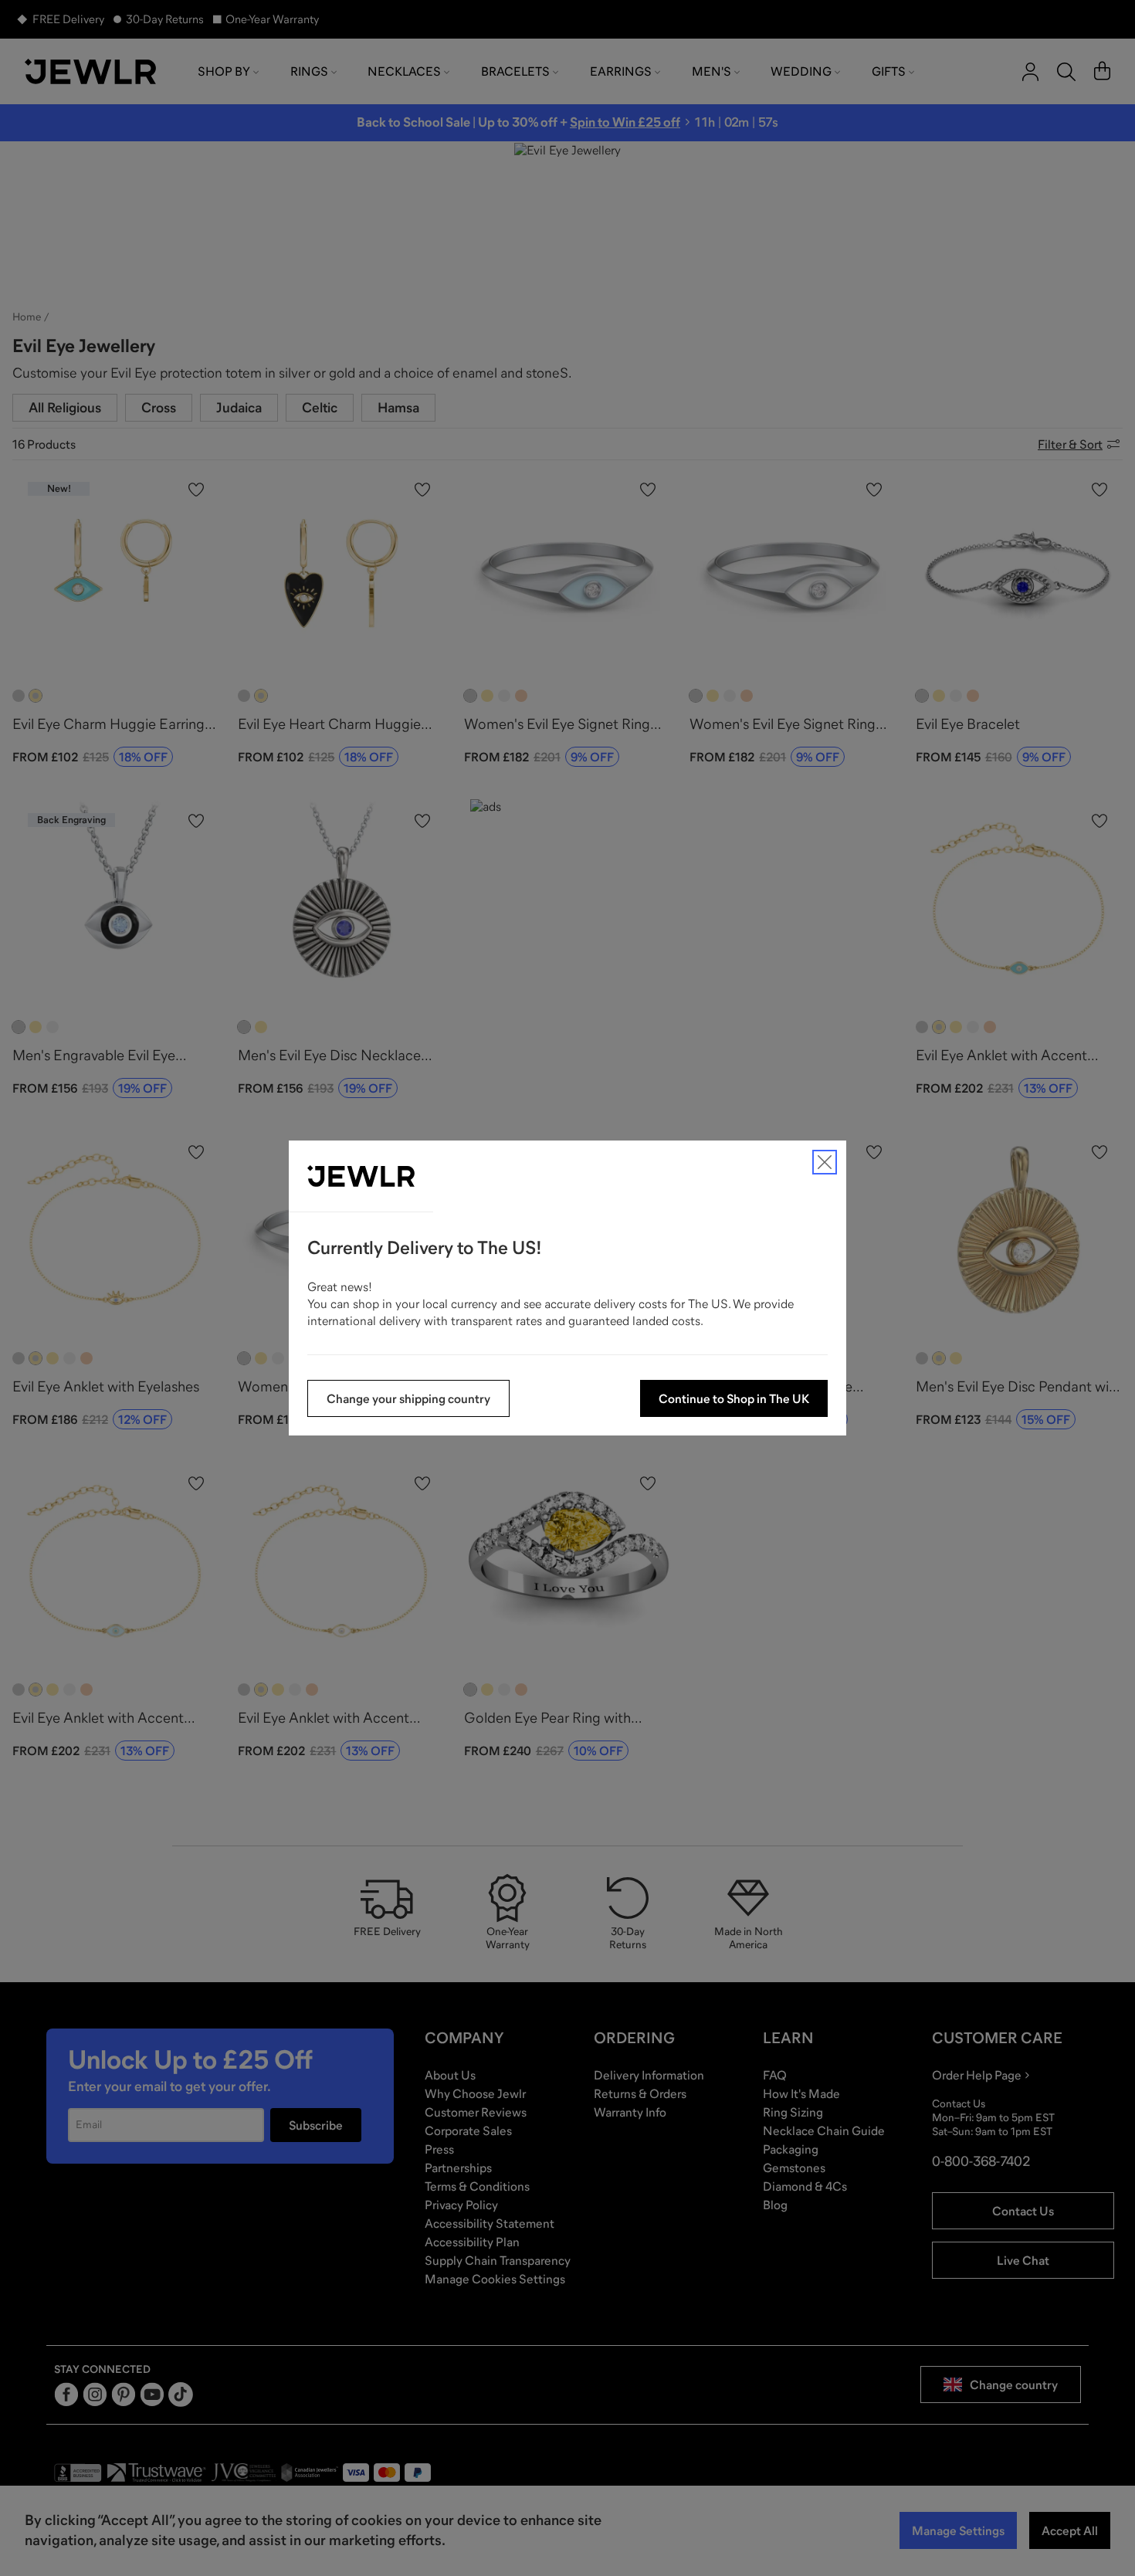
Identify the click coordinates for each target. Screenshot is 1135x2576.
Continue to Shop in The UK (734, 1398)
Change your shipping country (408, 1398)
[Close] (825, 1162)
